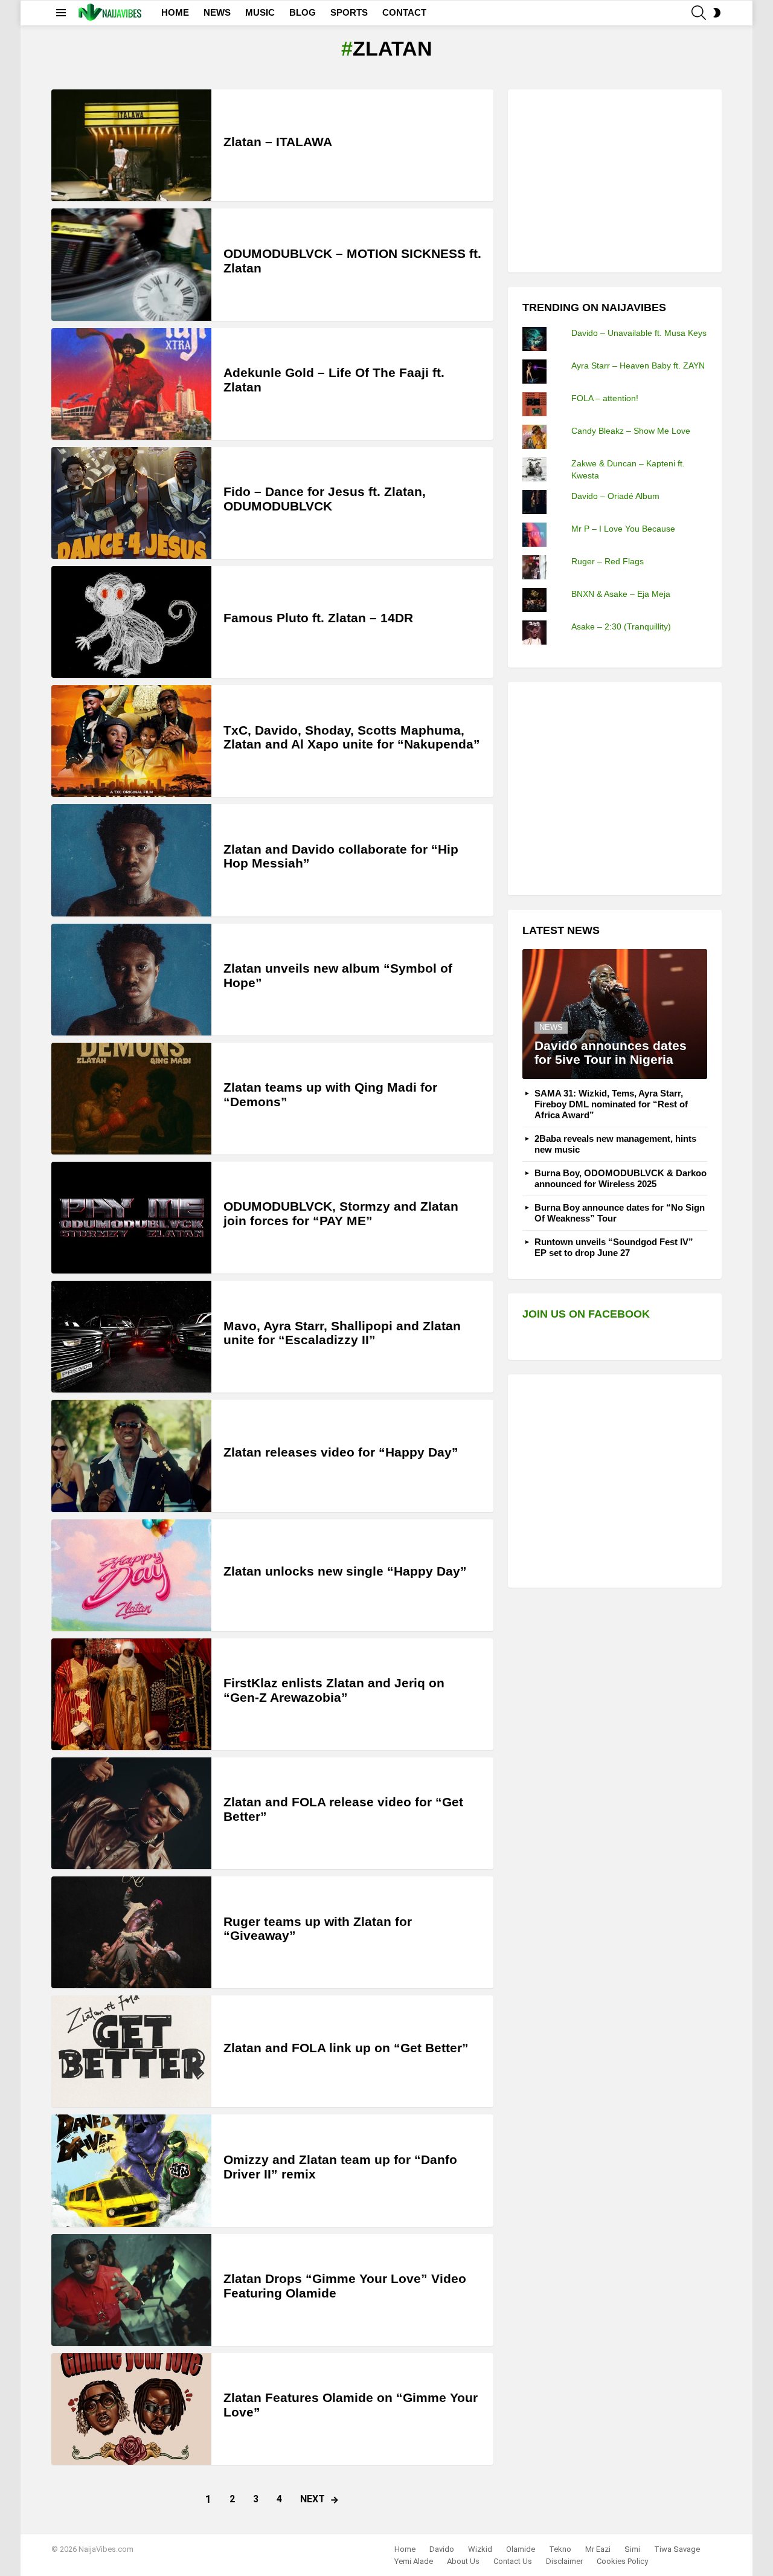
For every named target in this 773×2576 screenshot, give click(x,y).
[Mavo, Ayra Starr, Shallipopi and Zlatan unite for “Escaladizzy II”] (131, 1337)
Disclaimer (564, 2561)
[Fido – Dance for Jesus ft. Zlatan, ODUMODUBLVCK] (131, 503)
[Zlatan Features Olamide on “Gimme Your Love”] (131, 2409)
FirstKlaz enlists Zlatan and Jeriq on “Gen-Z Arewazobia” (334, 1690)
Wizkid (480, 2549)
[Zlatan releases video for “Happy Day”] (131, 1456)
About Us (463, 2561)
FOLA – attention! (605, 398)
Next (313, 2499)
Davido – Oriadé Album (615, 496)
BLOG (303, 12)
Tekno (560, 2549)
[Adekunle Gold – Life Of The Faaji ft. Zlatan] (131, 384)
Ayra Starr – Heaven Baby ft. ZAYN (638, 365)
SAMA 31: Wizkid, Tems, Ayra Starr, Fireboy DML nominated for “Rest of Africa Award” (611, 1104)
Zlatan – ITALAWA (278, 142)
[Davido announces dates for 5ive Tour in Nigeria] (615, 1014)
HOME (175, 12)
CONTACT (404, 12)
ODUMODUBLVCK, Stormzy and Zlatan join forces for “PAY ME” (341, 1213)
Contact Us (513, 2561)
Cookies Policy (622, 2561)
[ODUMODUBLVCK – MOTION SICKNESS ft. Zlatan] (131, 264)
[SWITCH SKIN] (717, 13)
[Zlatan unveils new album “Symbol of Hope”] (131, 980)
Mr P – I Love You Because (623, 529)
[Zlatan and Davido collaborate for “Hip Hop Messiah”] (131, 860)
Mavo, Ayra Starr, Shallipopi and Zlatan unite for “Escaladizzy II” (342, 1333)
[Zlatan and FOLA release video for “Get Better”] (131, 1813)
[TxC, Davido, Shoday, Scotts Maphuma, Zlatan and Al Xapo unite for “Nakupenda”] (131, 741)
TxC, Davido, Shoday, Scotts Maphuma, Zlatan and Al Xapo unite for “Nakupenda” (352, 737)
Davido (442, 2549)
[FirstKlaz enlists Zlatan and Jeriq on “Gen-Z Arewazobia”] (131, 1694)
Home (405, 2549)
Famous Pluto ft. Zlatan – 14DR (318, 618)
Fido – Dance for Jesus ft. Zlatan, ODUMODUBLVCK (325, 499)
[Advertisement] (613, 179)
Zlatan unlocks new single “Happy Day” (345, 1571)
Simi (632, 2549)
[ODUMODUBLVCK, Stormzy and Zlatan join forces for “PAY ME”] (131, 1218)
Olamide (521, 2549)
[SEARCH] (699, 13)
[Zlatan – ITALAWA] (131, 145)
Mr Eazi (598, 2549)
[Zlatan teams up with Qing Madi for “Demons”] (131, 1099)
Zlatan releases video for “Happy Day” (341, 1452)
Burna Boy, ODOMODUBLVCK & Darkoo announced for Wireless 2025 (621, 1178)
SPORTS (349, 12)
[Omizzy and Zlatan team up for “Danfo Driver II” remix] (131, 2170)
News (551, 1027)
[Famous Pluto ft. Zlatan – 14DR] (131, 622)
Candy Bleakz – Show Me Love (631, 431)
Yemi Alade (414, 2561)
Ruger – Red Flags (608, 561)
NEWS (217, 12)
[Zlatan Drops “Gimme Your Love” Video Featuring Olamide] (131, 2290)
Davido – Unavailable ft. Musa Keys (639, 333)
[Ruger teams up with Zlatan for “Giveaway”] (131, 1932)
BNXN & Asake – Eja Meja (621, 594)
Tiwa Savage (677, 2549)
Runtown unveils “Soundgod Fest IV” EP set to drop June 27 (614, 1247)
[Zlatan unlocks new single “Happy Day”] (131, 1575)
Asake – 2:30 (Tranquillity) (621, 626)
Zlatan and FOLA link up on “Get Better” (346, 2048)
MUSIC (260, 12)
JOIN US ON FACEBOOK (586, 1314)
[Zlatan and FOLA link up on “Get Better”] (131, 2051)
